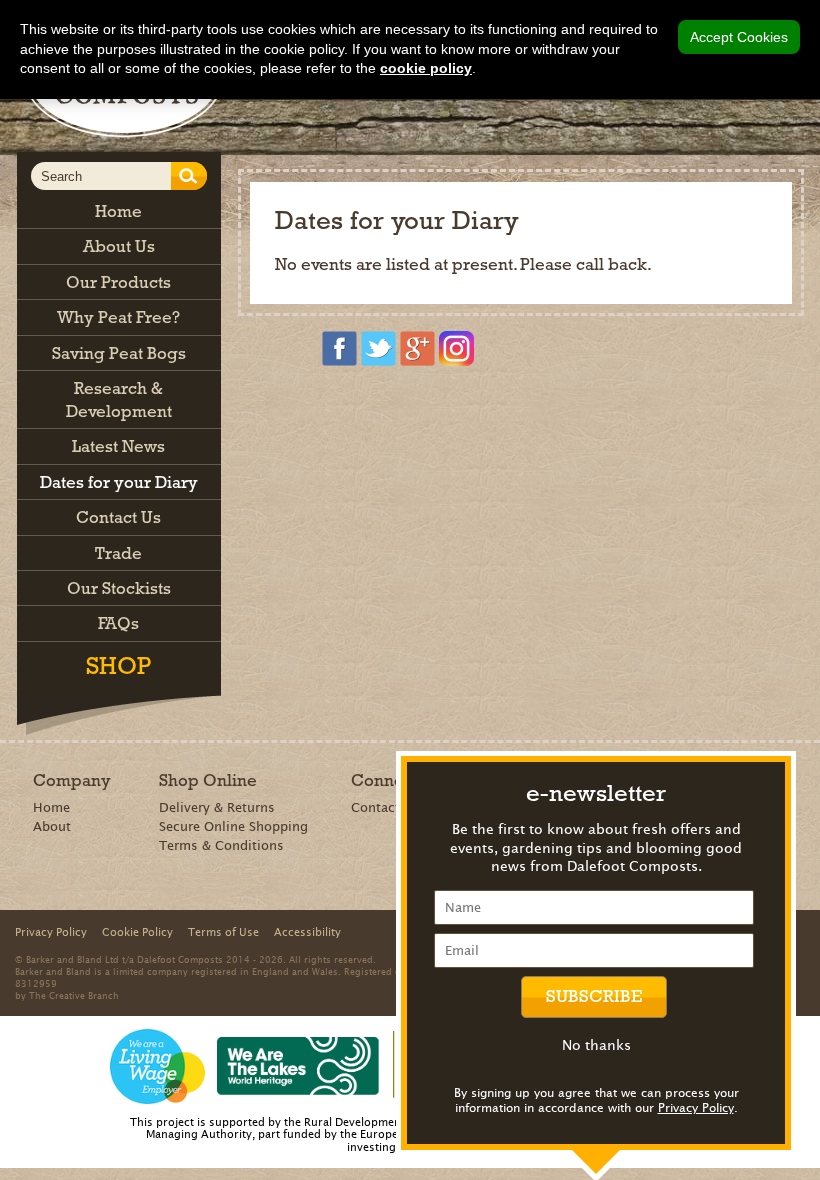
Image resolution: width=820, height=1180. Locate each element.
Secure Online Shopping (233, 826)
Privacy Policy (696, 1107)
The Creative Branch (74, 995)
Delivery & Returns (217, 807)
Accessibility (307, 932)
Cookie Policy (137, 932)
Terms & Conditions (221, 845)
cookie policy (426, 68)
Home (51, 807)
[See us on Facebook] (339, 348)
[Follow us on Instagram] (456, 348)
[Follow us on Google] (417, 348)
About (52, 826)
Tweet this (401, 408)
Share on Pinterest (372, 408)
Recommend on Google (343, 408)
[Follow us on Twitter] (378, 348)
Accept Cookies (739, 37)
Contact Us (385, 807)
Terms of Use (223, 932)
